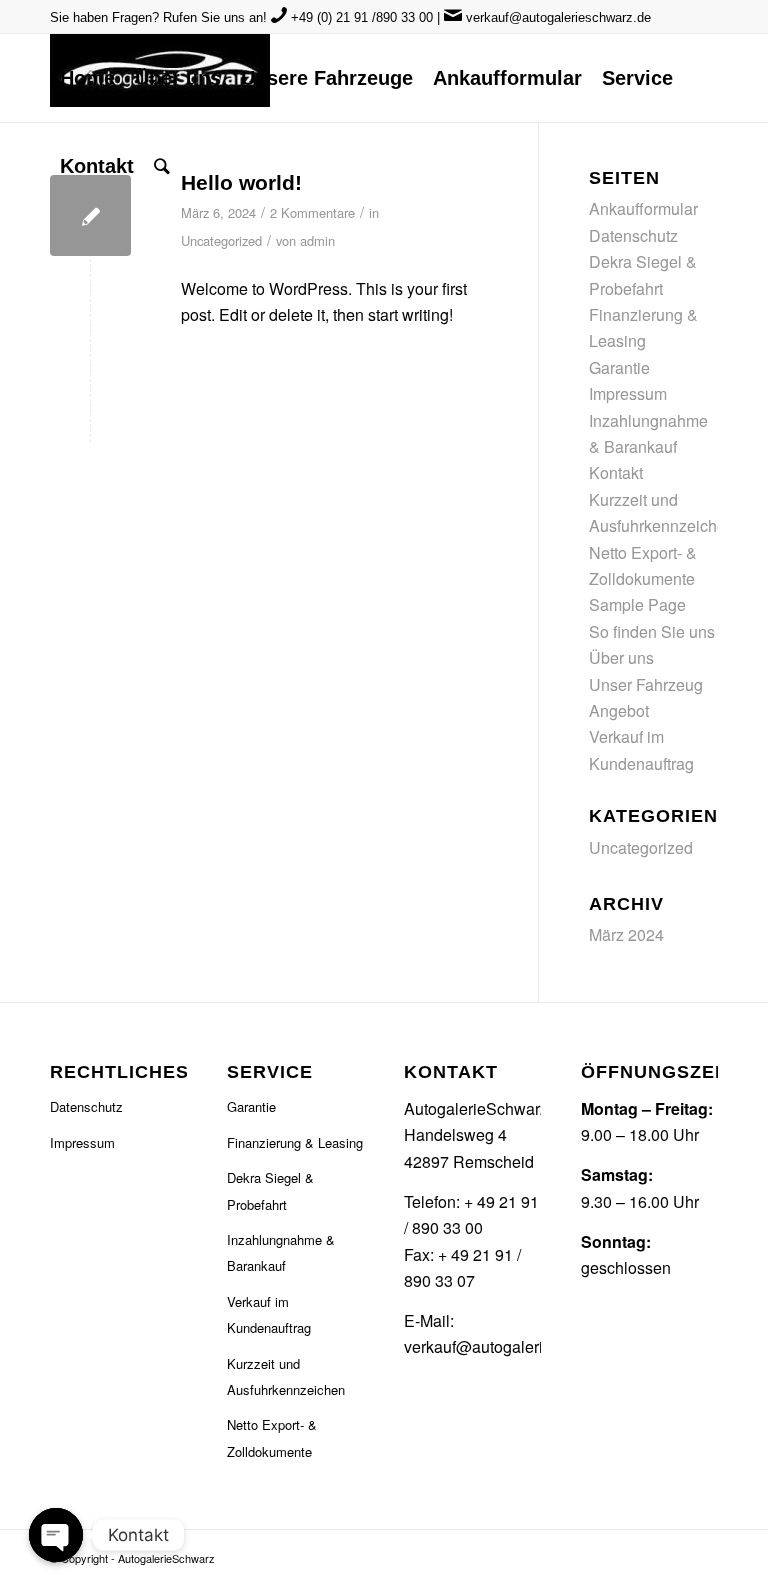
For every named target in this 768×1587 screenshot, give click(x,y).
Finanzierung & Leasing (295, 1142)
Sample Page (637, 604)
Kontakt (616, 472)
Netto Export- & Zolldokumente (272, 1437)
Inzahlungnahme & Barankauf (281, 1252)
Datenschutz (633, 235)
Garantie (619, 367)
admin (317, 240)
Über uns (621, 657)
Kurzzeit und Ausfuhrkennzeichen (286, 1376)
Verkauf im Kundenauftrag (269, 1314)
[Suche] (162, 166)
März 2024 (626, 934)
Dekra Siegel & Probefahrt (270, 1190)
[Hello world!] (90, 215)
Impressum (628, 393)
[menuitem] (87, 78)
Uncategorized (221, 240)
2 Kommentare (312, 212)
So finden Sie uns (652, 631)
